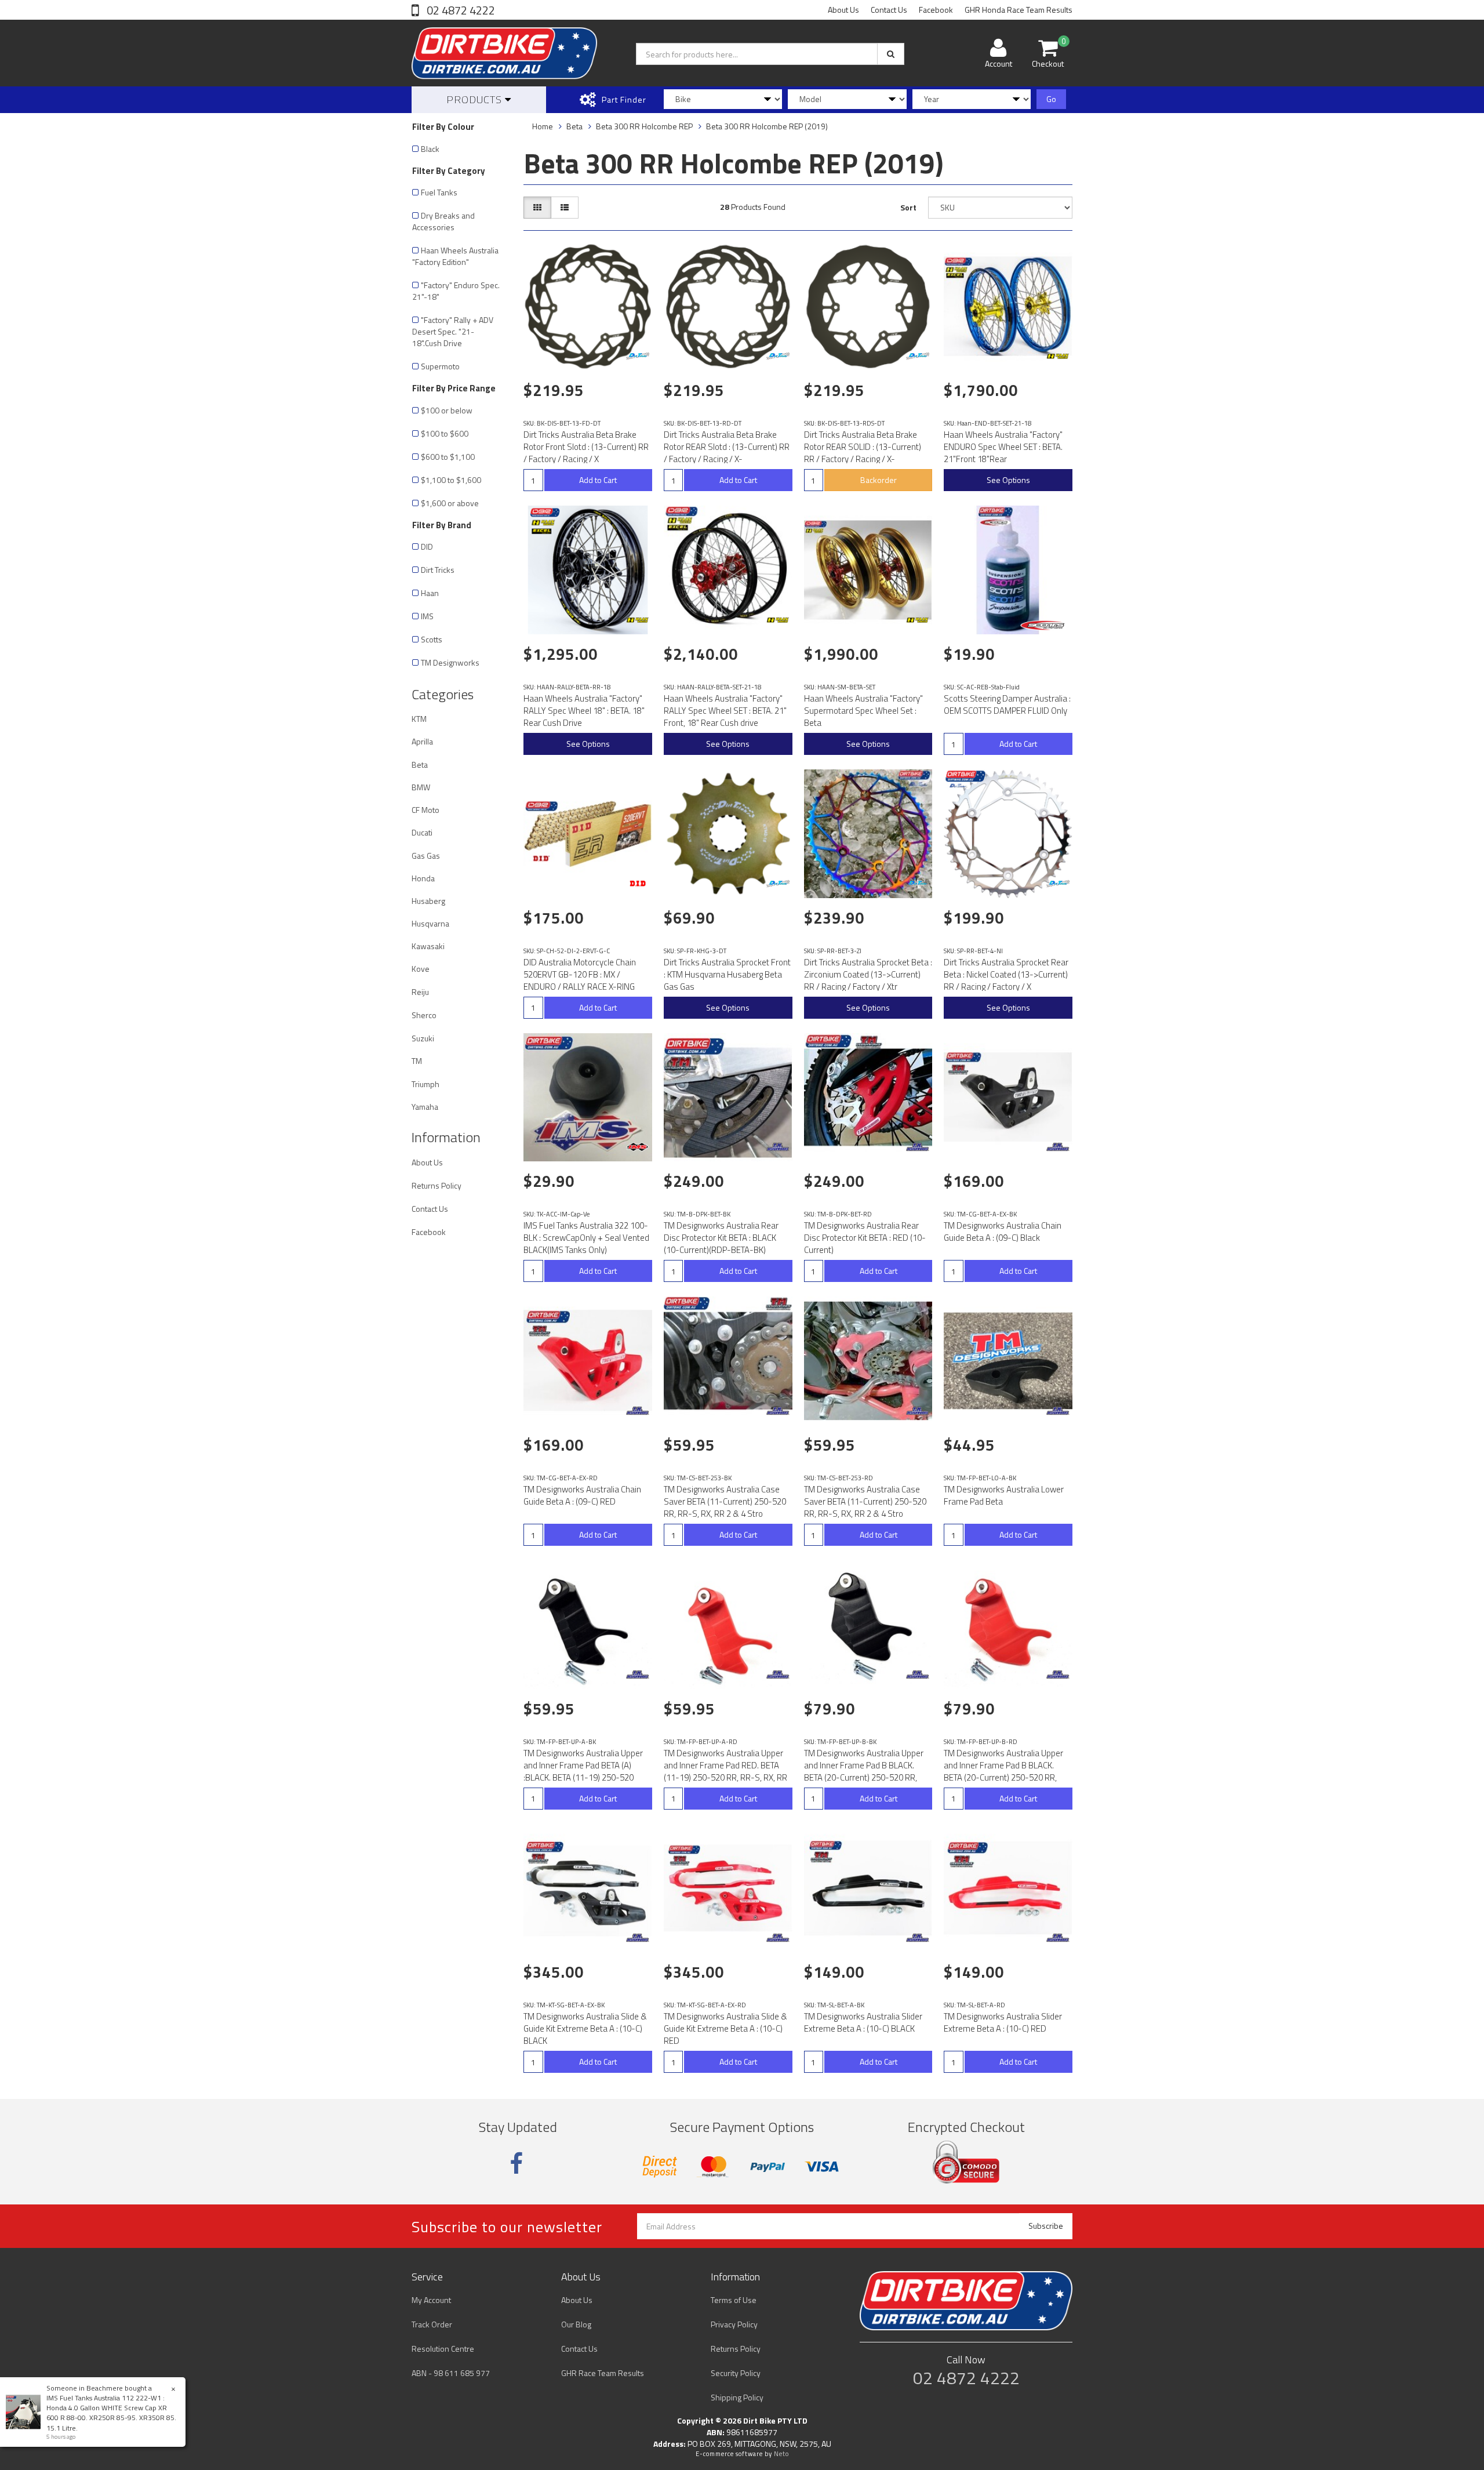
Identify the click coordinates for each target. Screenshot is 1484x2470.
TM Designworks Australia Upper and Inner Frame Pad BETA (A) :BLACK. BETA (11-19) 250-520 (583, 1765)
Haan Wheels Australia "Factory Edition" (455, 256)
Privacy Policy (734, 2324)
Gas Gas (426, 856)
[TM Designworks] (778, 1147)
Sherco (424, 1015)
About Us (843, 10)
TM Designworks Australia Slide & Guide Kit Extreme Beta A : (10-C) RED (725, 2028)
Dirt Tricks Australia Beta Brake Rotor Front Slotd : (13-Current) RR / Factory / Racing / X (586, 447)
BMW (421, 787)
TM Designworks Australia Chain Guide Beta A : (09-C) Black (1003, 1232)
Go (1051, 99)
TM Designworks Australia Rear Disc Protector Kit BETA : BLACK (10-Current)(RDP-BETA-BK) (721, 1238)
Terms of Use (734, 2300)
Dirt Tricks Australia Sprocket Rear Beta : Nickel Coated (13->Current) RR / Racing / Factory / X (1006, 974)
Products (476, 99)
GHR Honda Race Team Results (1019, 10)
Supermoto (440, 366)
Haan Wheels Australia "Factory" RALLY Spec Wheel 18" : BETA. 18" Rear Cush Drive (584, 711)
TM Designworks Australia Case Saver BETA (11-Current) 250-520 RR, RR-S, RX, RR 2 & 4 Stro (725, 1501)
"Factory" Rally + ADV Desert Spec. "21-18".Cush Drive (453, 331)
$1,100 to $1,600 (451, 480)
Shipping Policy (737, 2397)
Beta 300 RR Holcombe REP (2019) (767, 126)
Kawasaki (428, 946)
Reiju (420, 992)
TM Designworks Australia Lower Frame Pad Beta (1004, 1495)
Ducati (422, 832)
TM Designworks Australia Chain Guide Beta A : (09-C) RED (582, 1495)
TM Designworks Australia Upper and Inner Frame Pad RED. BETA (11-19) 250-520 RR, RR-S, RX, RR (725, 1765)
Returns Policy (437, 1185)
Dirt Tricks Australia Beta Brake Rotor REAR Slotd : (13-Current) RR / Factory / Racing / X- (727, 447)
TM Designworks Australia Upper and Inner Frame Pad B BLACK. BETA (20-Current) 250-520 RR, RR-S (864, 1771)
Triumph (425, 1084)
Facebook (936, 10)
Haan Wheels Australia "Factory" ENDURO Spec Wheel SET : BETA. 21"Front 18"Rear (1003, 447)
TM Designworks (450, 662)
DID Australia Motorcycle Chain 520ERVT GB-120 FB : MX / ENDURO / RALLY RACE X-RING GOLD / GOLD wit (580, 980)
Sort (908, 207)
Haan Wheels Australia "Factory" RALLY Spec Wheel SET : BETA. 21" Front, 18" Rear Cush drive (725, 711)
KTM (419, 719)
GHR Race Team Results (603, 2373)
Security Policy (736, 2373)
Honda (423, 878)
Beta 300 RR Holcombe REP (644, 126)
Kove (421, 969)
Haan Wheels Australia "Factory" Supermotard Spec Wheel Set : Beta (863, 711)
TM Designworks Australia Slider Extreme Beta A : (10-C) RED (1003, 2022)
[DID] (638, 884)
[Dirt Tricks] (638, 356)
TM (417, 1061)
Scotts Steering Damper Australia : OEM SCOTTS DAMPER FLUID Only (1007, 704)
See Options (1008, 480)
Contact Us (889, 10)
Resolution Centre (443, 2349)
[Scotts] (1045, 625)
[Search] (891, 54)
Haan (430, 593)
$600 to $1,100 (448, 457)
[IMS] (638, 1147)
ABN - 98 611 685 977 (451, 2373)
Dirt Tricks (438, 570)
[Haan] (1058, 356)
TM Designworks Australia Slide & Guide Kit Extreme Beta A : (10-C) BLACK (585, 2028)
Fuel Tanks (439, 192)
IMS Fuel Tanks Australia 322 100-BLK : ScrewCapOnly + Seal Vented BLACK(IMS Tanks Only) (586, 1238)
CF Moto (425, 810)
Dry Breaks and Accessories (443, 221)
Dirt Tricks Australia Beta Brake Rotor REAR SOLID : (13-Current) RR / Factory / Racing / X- (863, 447)
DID (427, 546)
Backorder (879, 480)
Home (543, 126)
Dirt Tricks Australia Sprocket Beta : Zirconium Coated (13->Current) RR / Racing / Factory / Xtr (868, 974)
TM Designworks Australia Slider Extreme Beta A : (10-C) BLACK (863, 2022)
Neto (781, 2454)
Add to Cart (598, 480)
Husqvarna (430, 923)
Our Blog (576, 2324)
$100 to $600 (445, 433)
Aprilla (422, 741)
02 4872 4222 (460, 10)
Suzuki (423, 1038)
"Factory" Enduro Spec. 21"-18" (456, 291)
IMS (427, 616)
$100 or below (447, 410)
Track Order (432, 2324)
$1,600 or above (450, 503)
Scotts (432, 639)
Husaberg (428, 901)
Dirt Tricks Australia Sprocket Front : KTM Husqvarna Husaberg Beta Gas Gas (727, 974)
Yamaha (425, 1107)
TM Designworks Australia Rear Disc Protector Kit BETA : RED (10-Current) (865, 1238)
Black (430, 149)
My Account (431, 2300)
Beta (420, 764)
